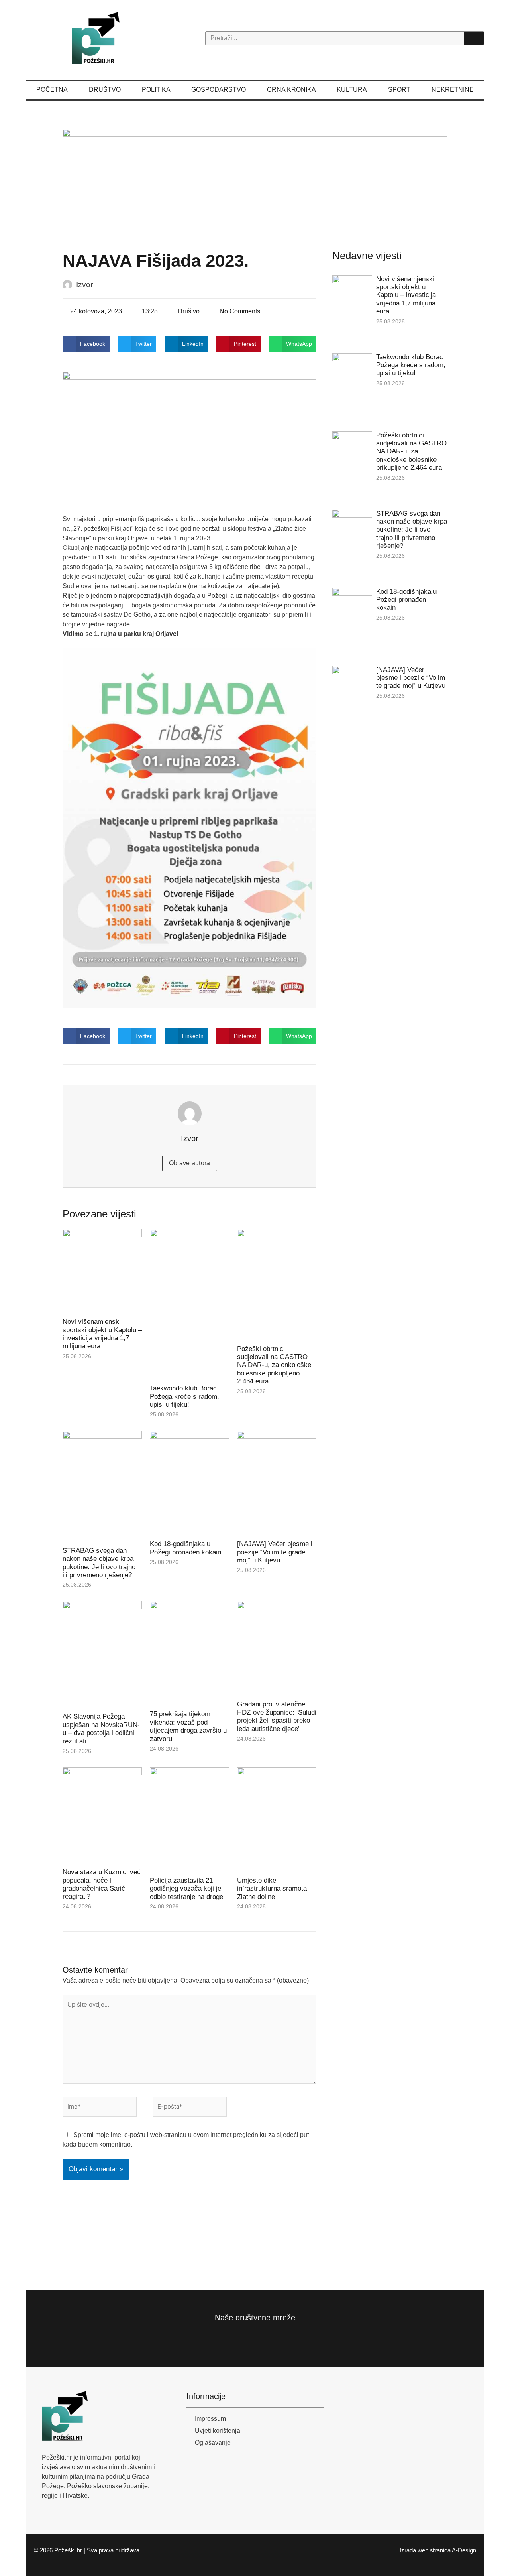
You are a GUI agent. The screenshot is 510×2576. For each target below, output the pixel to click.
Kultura (352, 90)
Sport (399, 90)
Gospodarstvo (219, 90)
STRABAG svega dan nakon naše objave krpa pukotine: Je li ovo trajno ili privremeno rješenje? (99, 1563)
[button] (86, 344)
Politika (156, 90)
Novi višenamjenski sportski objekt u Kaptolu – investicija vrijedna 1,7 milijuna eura (102, 1334)
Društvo (105, 90)
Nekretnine (453, 90)
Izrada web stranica (425, 2550)
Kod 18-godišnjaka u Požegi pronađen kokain (185, 1548)
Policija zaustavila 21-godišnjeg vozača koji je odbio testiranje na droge (186, 1889)
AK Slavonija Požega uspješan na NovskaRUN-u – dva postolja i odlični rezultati (101, 1729)
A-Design (464, 2550)
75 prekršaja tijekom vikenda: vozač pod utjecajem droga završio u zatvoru (188, 1726)
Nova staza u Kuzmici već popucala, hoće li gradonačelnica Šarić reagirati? (102, 1884)
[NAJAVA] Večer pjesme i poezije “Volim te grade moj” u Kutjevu (275, 1552)
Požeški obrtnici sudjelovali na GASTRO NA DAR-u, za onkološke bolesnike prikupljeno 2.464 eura (274, 1365)
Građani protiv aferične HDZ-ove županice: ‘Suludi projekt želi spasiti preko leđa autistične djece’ (277, 1716)
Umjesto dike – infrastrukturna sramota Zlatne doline (272, 1889)
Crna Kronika (291, 90)
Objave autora (190, 1163)
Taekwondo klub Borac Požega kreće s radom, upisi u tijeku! (184, 1396)
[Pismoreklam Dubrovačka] (255, 176)
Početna (52, 90)
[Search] (474, 38)
